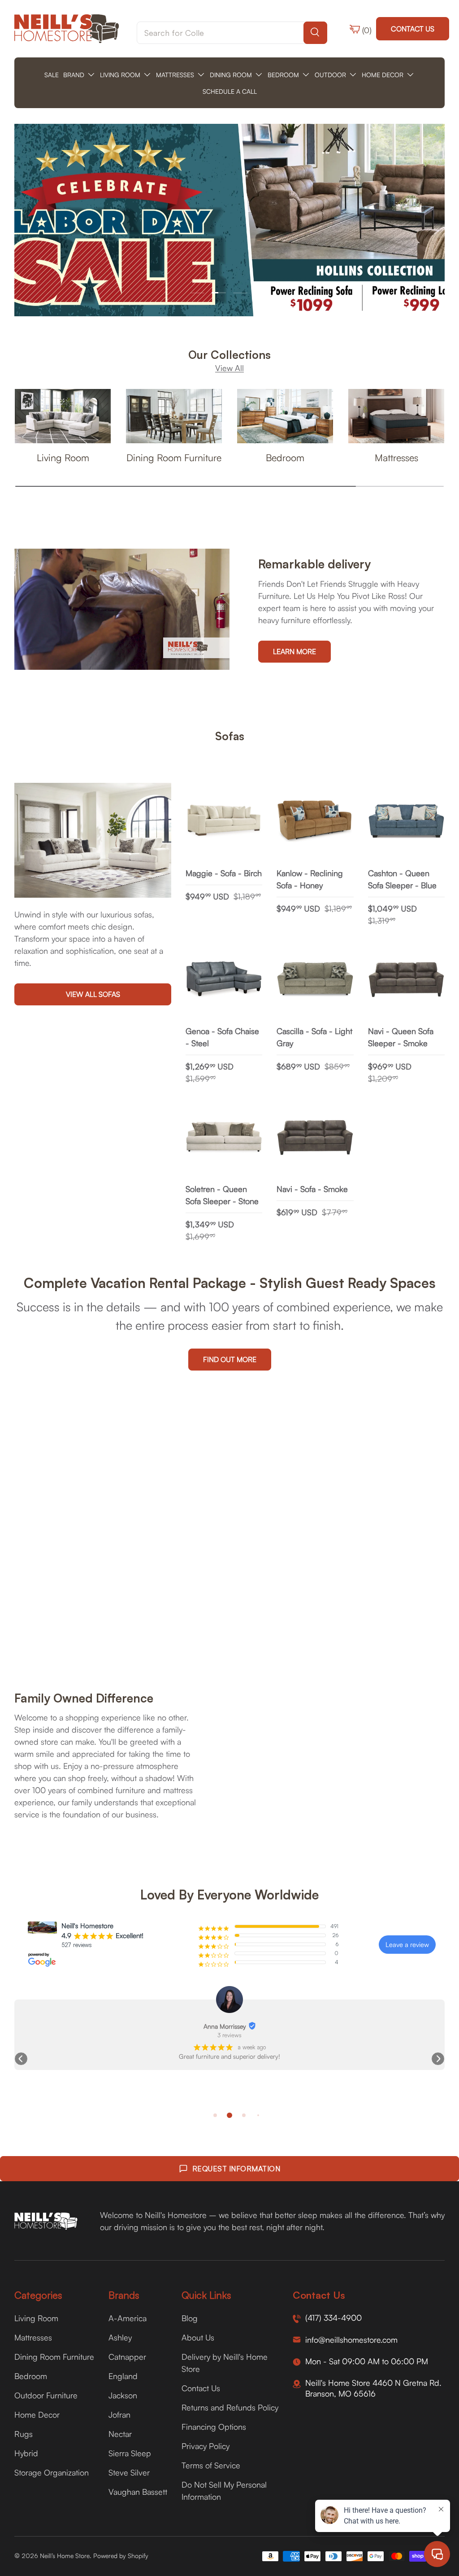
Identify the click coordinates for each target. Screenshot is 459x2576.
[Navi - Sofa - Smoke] (315, 1137)
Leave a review (407, 1945)
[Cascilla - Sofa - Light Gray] (315, 980)
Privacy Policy (206, 2446)
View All (229, 368)
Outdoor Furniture (46, 2395)
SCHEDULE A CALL (230, 91)
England (123, 2376)
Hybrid (26, 2453)
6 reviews (230, 2035)
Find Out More (230, 1359)
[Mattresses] (396, 416)
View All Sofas (93, 994)
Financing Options (214, 2427)
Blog (190, 2318)
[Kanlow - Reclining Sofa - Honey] (315, 821)
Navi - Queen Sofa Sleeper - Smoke (401, 1037)
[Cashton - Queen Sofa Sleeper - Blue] (406, 821)
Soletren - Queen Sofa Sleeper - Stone (222, 1195)
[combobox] (232, 33)
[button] (21, 2059)
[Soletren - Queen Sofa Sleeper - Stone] (224, 1137)
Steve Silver (129, 2472)
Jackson (123, 2395)
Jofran (119, 2414)
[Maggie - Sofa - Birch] (224, 821)
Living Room (63, 457)
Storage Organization (52, 2472)
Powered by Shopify (121, 2556)
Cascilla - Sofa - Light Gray (314, 1037)
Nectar (120, 2434)
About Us (198, 2337)
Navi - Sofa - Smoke (312, 1189)
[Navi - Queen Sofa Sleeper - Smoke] (406, 980)
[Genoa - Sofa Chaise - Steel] (224, 980)
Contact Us (413, 29)
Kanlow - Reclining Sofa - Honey (310, 879)
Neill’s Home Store (65, 2556)
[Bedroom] (285, 416)
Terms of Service (211, 2465)
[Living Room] (63, 416)
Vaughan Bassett (138, 2492)
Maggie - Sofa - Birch (224, 873)
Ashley (120, 2337)
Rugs (24, 2434)
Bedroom (285, 457)
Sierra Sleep (130, 2453)
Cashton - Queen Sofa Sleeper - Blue (402, 879)
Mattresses (396, 457)
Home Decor (37, 2414)
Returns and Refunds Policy (230, 2407)
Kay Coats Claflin (225, 2026)
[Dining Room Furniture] (174, 416)
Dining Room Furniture (174, 457)
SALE (52, 75)
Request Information (236, 2169)
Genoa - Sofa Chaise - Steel (222, 1037)
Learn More (294, 651)
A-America (128, 2318)
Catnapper (127, 2357)
